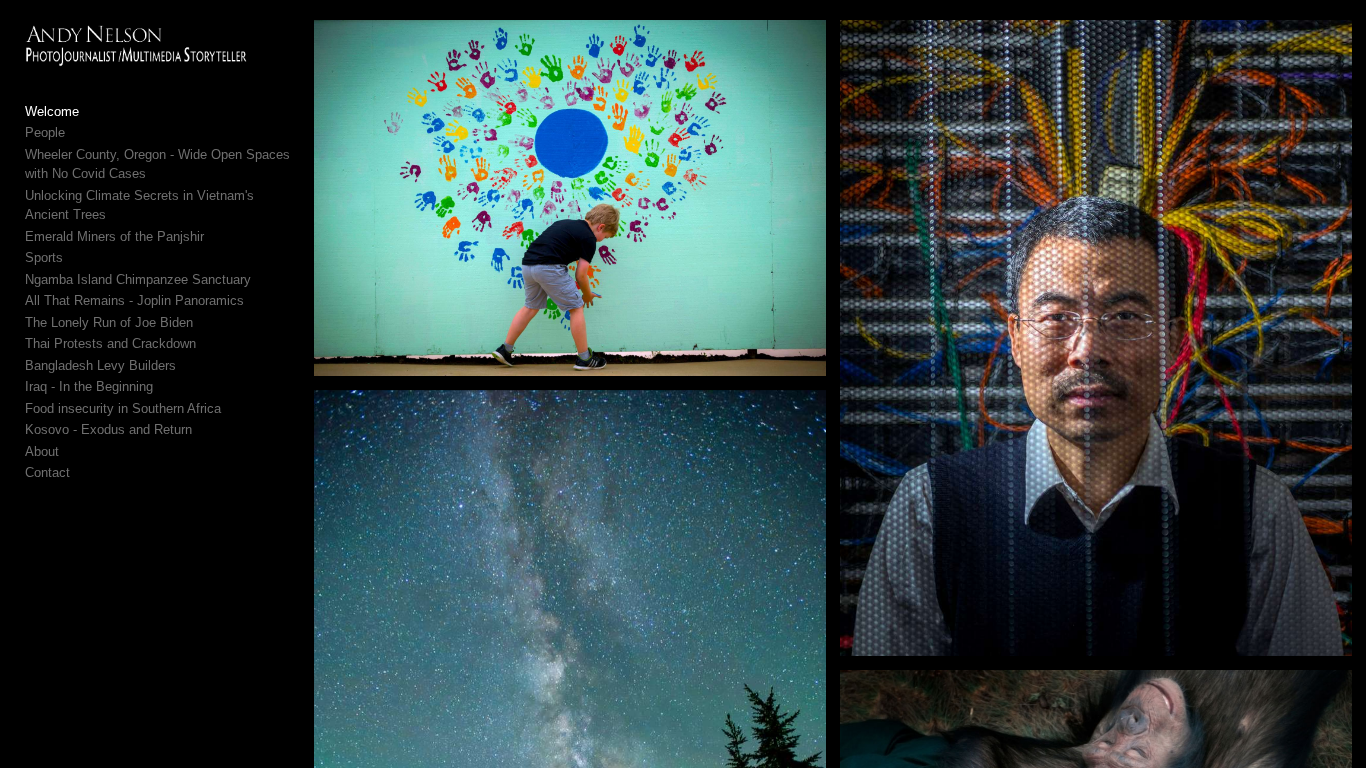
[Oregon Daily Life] (570, 198)
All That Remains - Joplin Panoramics (134, 300)
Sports (44, 257)
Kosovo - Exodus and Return (108, 429)
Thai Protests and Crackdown (110, 343)
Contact (47, 472)
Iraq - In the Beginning (89, 386)
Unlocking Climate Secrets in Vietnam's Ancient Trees (139, 205)
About (42, 451)
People (45, 132)
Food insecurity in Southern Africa (123, 408)
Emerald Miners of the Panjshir (114, 236)
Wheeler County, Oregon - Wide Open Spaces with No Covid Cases (157, 164)
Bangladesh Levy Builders (100, 365)
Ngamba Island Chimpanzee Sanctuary (138, 279)
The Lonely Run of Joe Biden (109, 322)
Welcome (52, 111)
